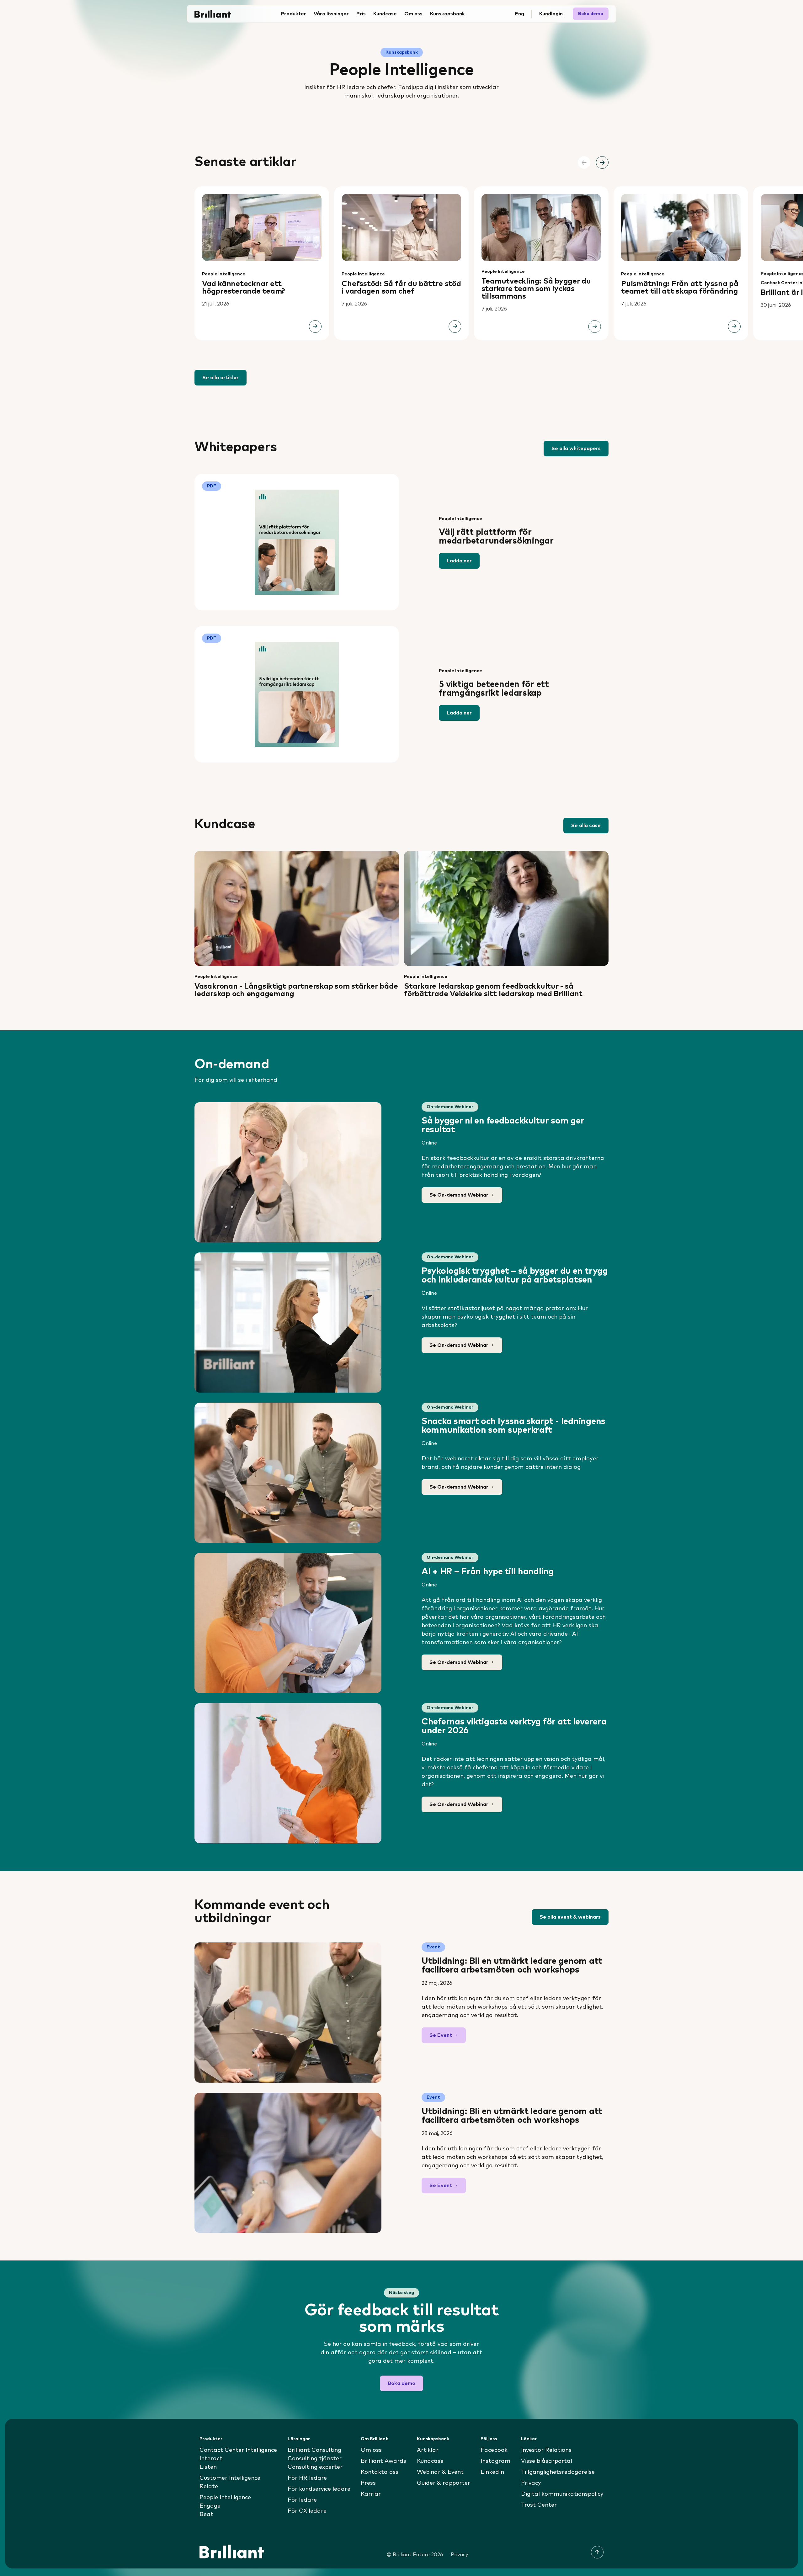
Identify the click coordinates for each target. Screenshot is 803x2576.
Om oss (371, 2450)
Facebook (494, 2450)
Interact (211, 2459)
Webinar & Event (440, 2472)
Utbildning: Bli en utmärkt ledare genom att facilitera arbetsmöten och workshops (512, 1966)
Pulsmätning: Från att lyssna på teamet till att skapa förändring (680, 288)
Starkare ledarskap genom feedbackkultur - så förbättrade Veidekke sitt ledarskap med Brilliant (493, 990)
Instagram (495, 2461)
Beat (206, 2515)
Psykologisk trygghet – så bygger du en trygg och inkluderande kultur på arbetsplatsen (515, 1276)
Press (368, 2483)
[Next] (602, 162)
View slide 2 (406, 358)
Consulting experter (315, 2467)
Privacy (531, 2483)
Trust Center (539, 2505)
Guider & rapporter (444, 2483)
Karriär (371, 2494)
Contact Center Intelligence (238, 2450)
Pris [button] (361, 14)
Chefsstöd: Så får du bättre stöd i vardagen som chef (401, 288)
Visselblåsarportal (547, 2461)
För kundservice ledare (319, 2489)
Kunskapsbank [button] (447, 14)
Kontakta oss (380, 2472)
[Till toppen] (597, 2552)
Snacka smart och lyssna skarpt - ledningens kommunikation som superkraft (513, 1426)
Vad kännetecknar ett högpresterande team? (244, 288)
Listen (208, 2467)
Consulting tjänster (315, 2459)
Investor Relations (546, 2450)
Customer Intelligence (230, 2478)
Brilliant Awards (383, 2461)
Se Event (441, 2035)
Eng (519, 14)
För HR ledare (307, 2478)
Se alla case (586, 826)
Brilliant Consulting (314, 2450)
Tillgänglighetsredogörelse (558, 2472)
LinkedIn (492, 2472)
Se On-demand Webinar (459, 1195)
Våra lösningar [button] (331, 14)
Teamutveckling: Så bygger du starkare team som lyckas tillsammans (536, 289)
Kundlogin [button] (551, 14)
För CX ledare (307, 2511)
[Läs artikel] (315, 327)
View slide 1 (397, 358)
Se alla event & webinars (570, 1917)
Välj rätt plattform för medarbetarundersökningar (496, 537)
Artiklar (428, 2450)
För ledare (302, 2500)
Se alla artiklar (221, 378)
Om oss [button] (413, 14)
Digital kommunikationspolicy (562, 2494)
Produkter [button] (293, 14)
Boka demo (591, 14)
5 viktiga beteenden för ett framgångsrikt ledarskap (494, 689)
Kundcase (385, 14)
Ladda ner (459, 561)
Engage (210, 2506)
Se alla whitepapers (576, 449)
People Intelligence (224, 274)
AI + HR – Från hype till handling (488, 1572)
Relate (209, 2487)
